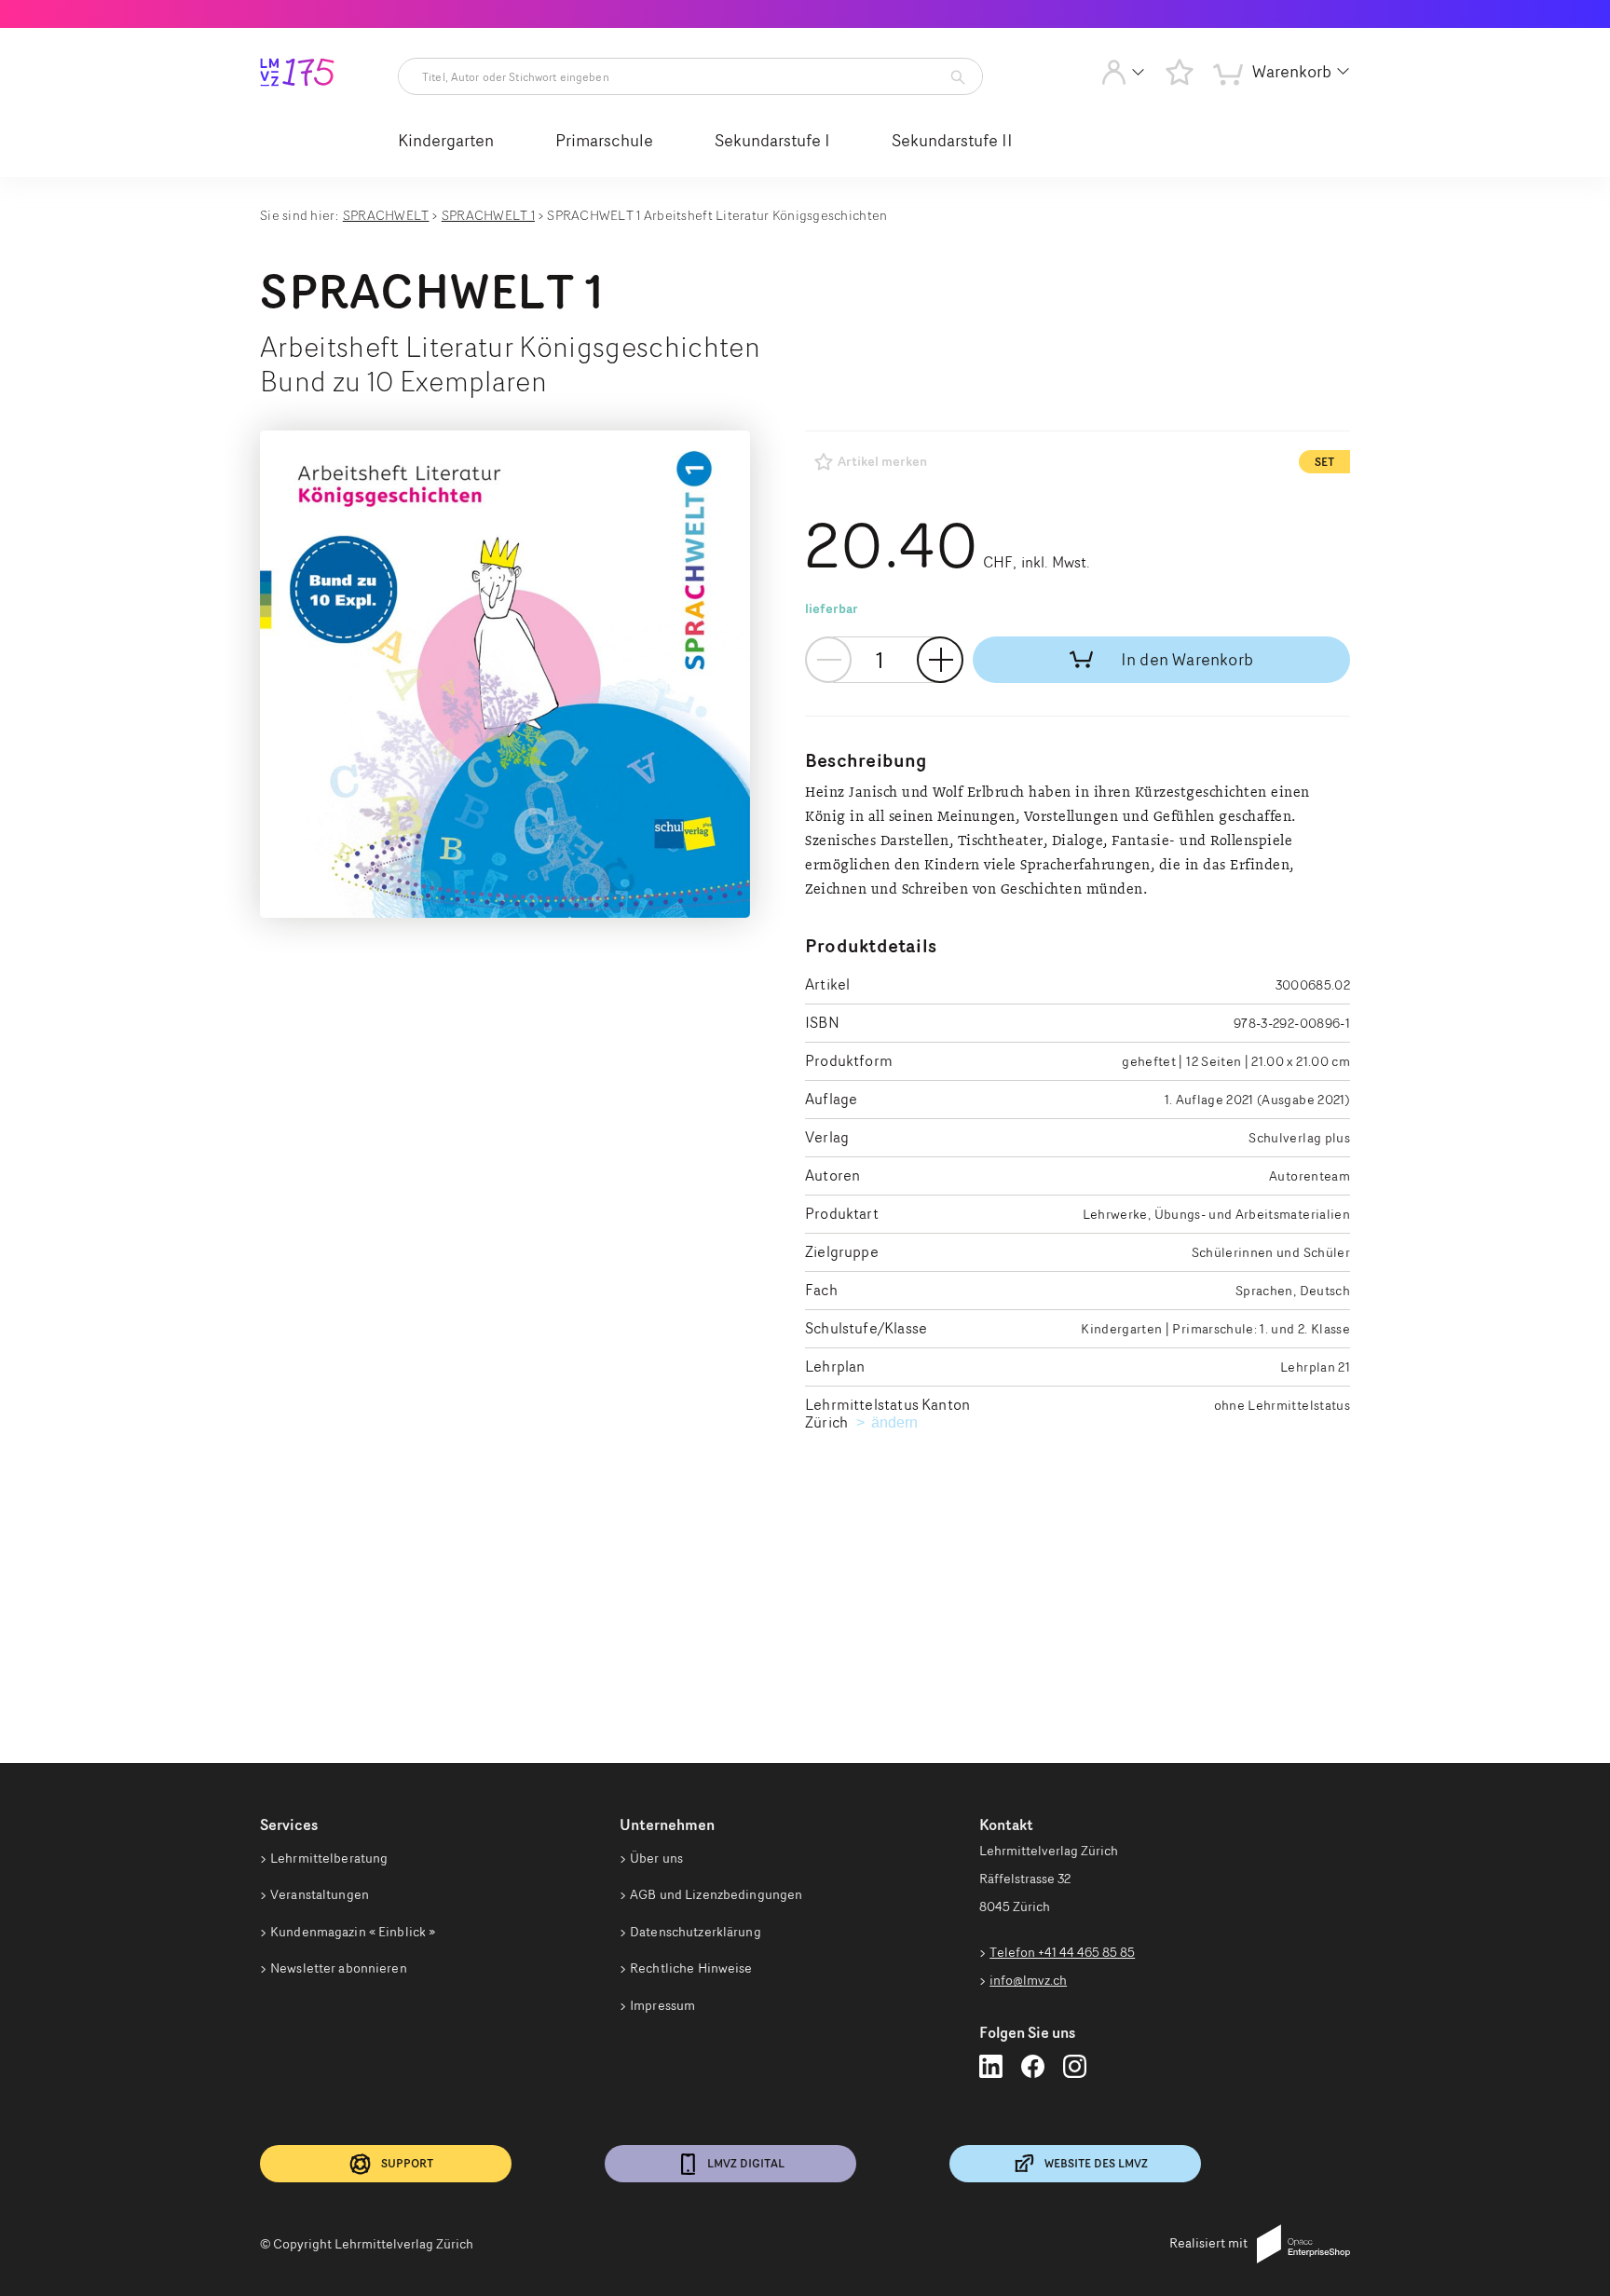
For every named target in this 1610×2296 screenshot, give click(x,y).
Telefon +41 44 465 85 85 (1062, 1952)
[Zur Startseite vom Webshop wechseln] (297, 75)
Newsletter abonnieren (339, 1968)
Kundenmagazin (353, 1932)
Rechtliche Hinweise (691, 1968)
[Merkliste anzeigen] (1180, 72)
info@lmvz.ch (1028, 1980)
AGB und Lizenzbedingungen (716, 1894)
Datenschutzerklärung (696, 1932)
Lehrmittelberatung (329, 1858)
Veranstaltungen (320, 1894)
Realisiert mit (1208, 2243)
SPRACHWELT (386, 215)
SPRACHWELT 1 (488, 215)
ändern (897, 1422)
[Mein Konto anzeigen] (1123, 76)
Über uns (656, 1858)
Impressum (662, 2005)
